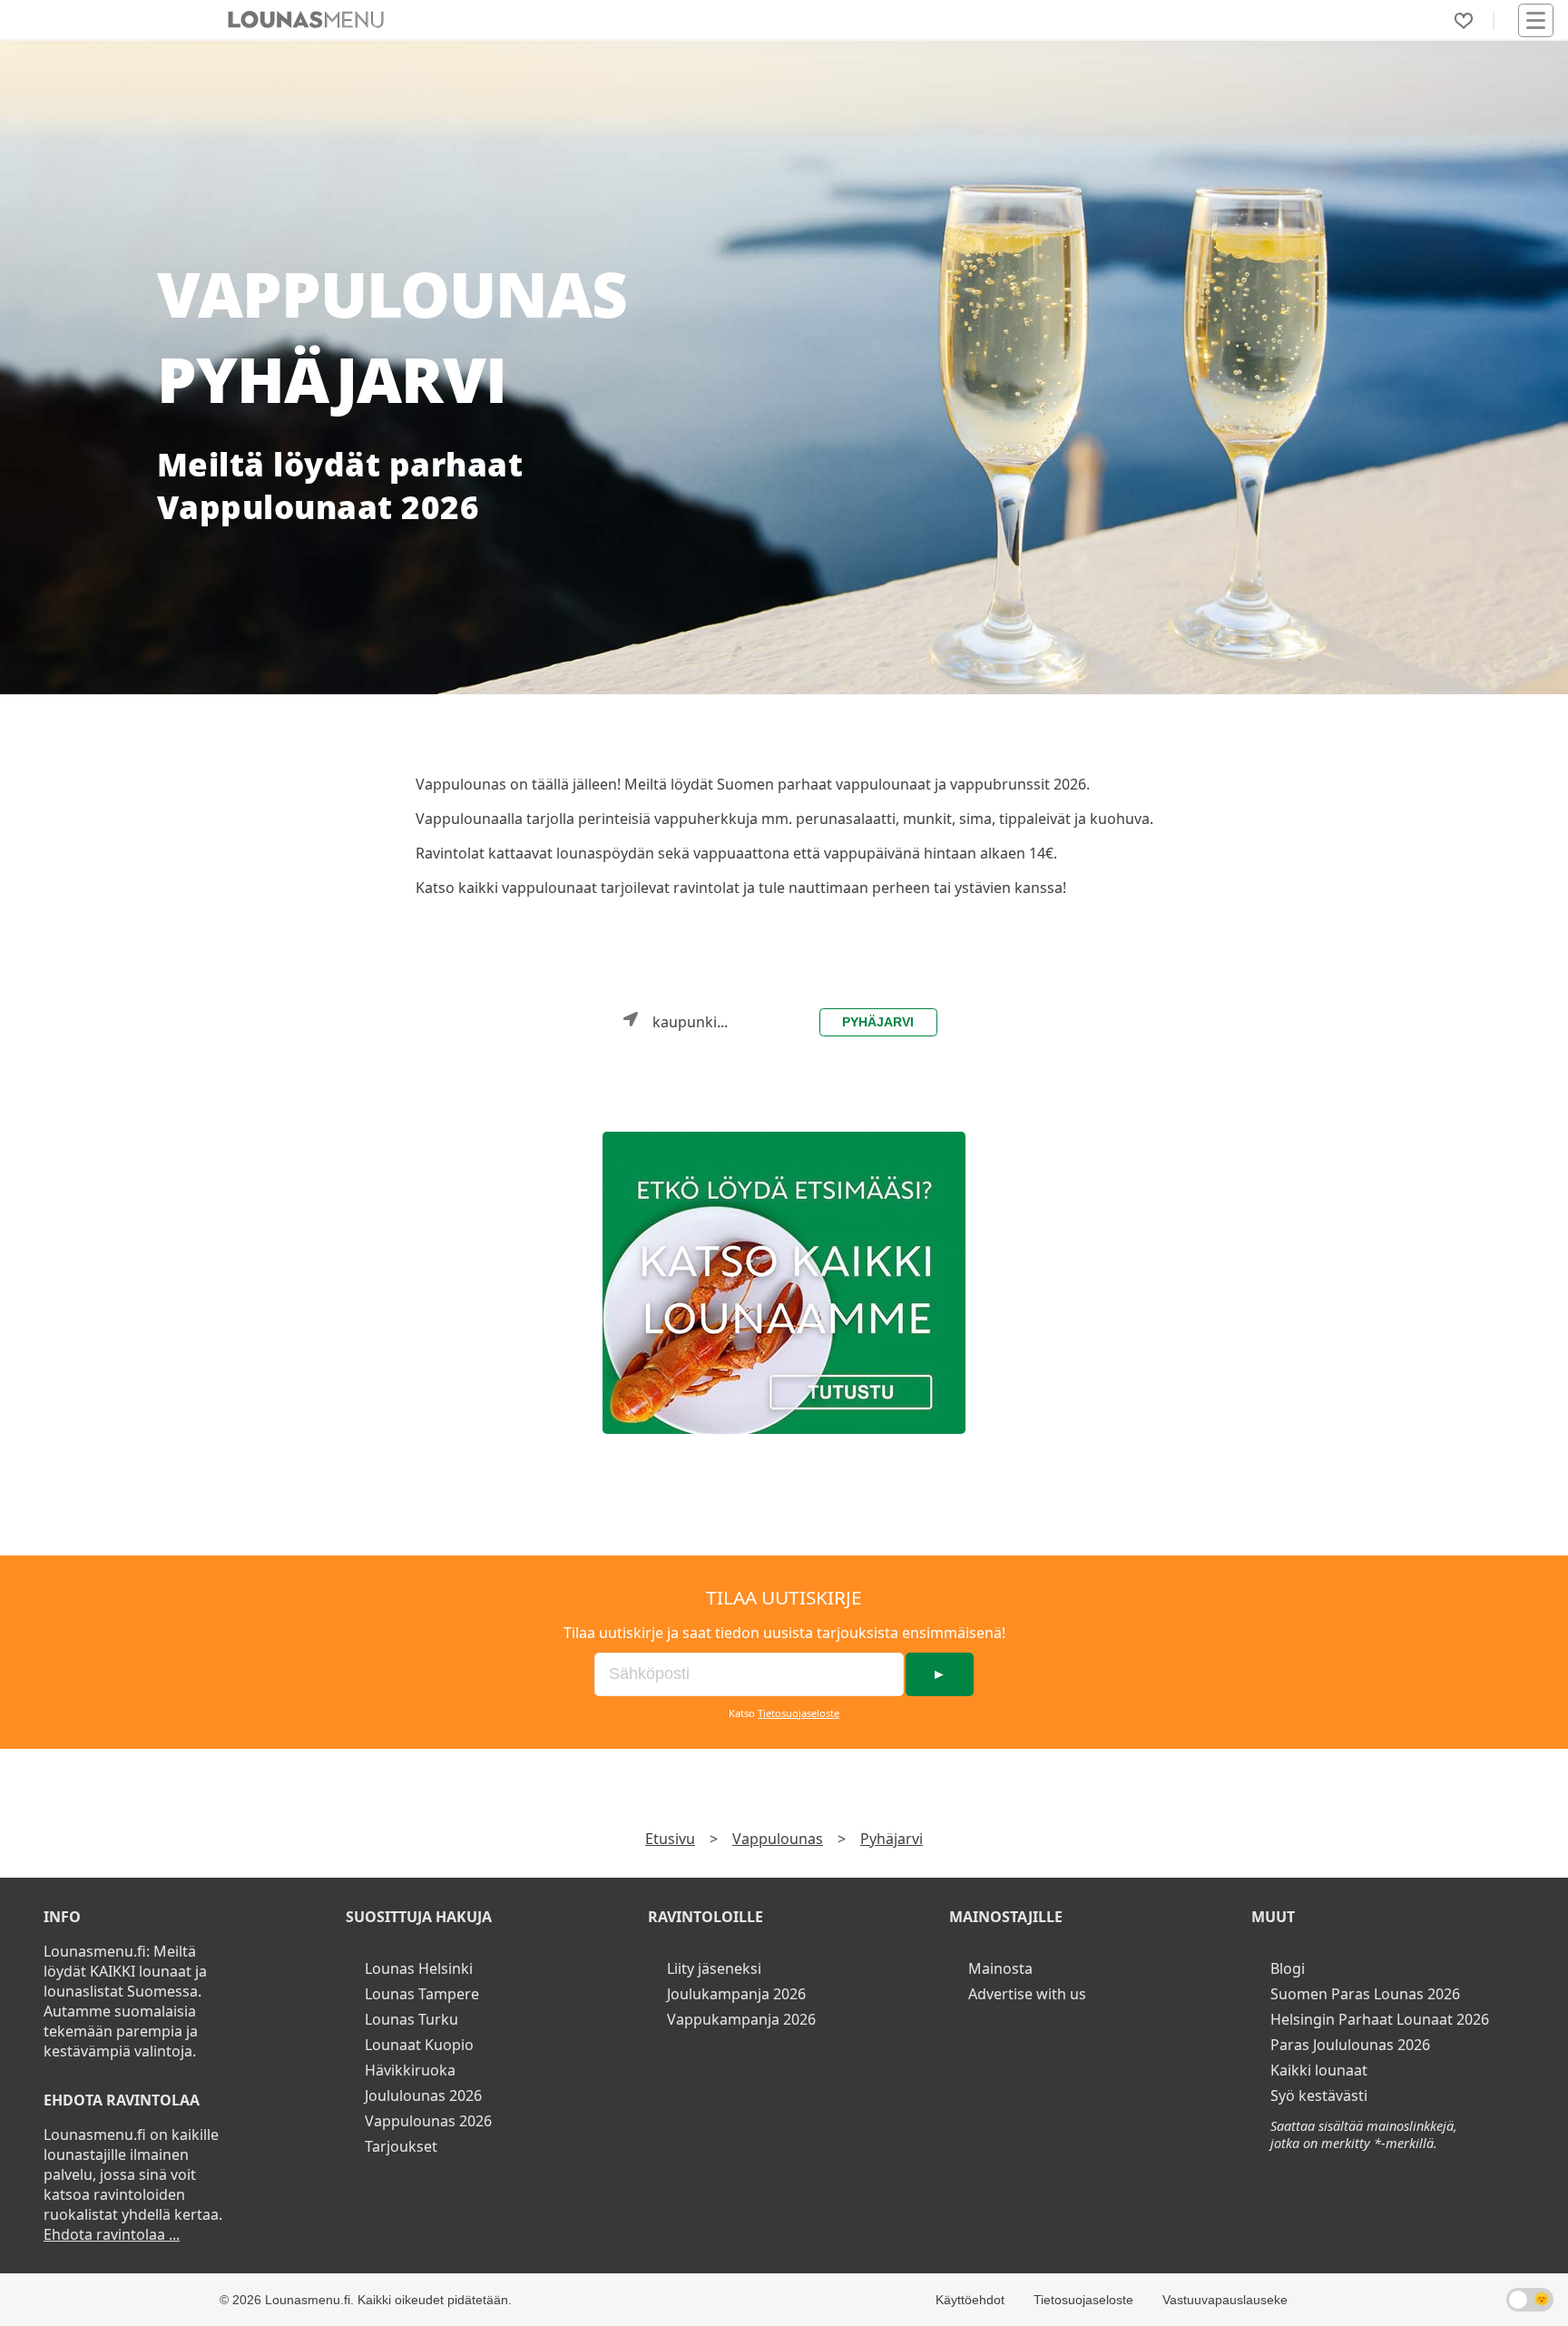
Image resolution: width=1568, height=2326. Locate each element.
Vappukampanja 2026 (741, 2019)
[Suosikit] (1464, 21)
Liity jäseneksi (714, 1968)
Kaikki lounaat (1319, 2070)
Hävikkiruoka (410, 2070)
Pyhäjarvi (878, 1022)
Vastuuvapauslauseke (1225, 2300)
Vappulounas (778, 1839)
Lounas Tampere (422, 1994)
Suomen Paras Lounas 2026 (1365, 1994)
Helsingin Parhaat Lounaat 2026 (1380, 2019)
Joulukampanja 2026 (736, 1994)
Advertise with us (1027, 1994)
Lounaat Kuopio (419, 2045)
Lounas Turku (412, 2019)
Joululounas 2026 (423, 2095)
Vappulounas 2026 (428, 2121)
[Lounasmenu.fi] (784, 1283)
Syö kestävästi (1319, 2095)
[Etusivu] (306, 20)
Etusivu (670, 1839)
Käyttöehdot (970, 2300)
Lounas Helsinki (419, 1968)
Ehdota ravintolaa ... (112, 2234)
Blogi (1288, 1968)
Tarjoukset (401, 2146)
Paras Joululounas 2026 (1350, 2045)
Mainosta (1000, 1968)
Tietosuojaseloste (799, 1713)
